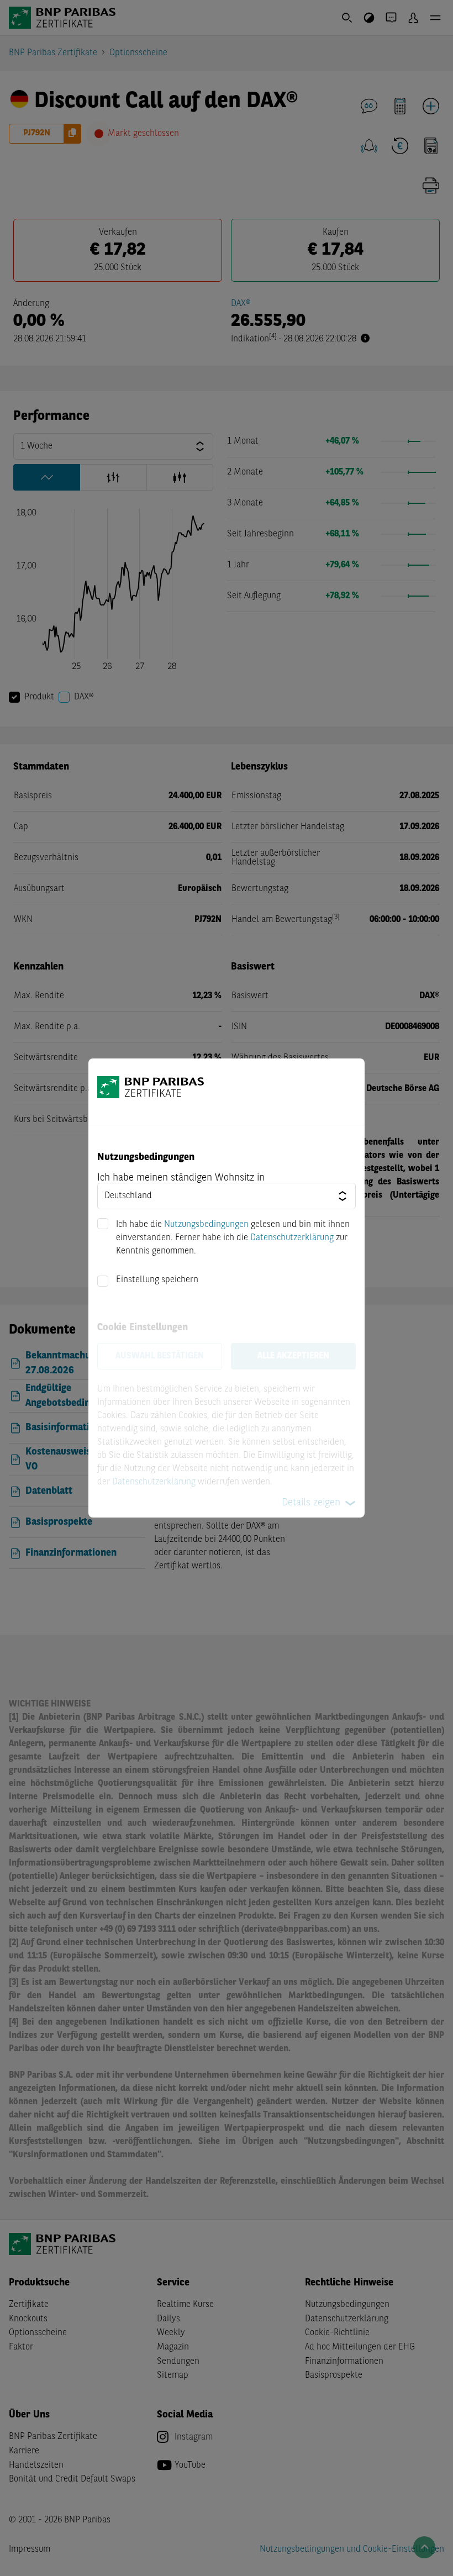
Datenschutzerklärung (292, 1238)
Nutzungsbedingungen (206, 1225)
